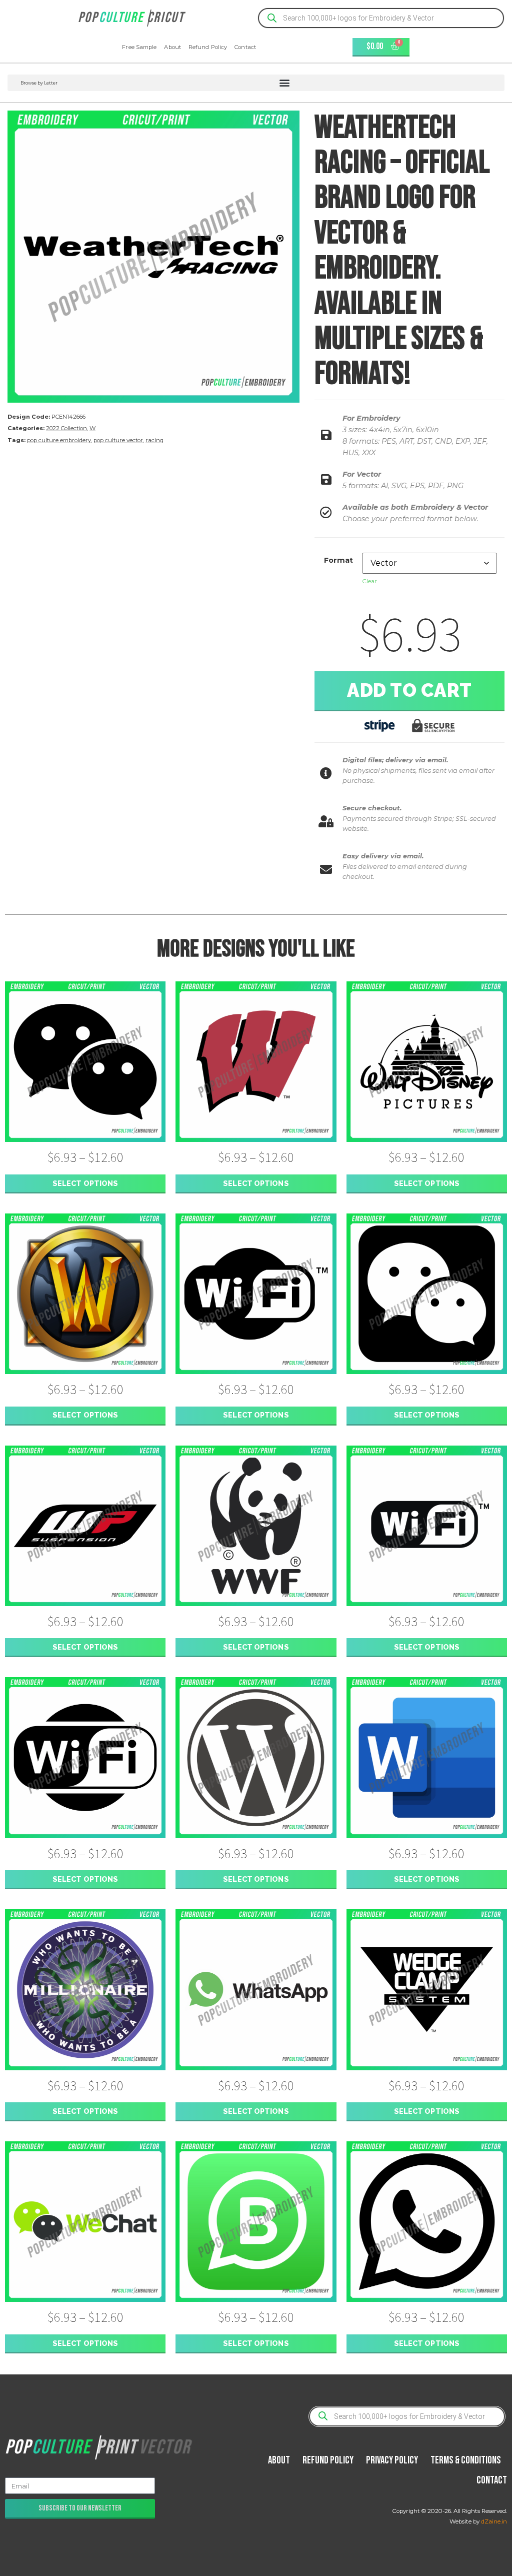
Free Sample (139, 47)
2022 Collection (66, 428)
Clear (369, 581)
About (172, 47)
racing (154, 440)
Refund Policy (208, 47)
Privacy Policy (392, 2460)
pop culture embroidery (59, 440)
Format (338, 560)
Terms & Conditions (466, 2460)
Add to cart (409, 690)
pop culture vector (118, 440)
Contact (245, 47)
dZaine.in (494, 2521)
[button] (256, 83)
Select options (85, 1183)
